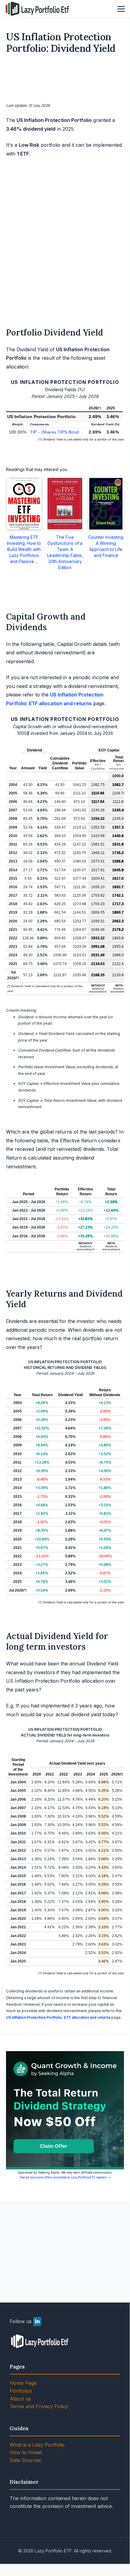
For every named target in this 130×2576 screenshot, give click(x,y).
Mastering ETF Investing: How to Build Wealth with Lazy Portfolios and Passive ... (24, 549)
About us (20, 2399)
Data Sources (25, 2460)
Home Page (23, 2383)
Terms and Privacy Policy (39, 2406)
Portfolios (21, 2391)
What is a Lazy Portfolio (37, 2445)
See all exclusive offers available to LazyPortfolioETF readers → (65, 2177)
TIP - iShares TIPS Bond (54, 432)
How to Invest (26, 2452)
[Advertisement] (65, 80)
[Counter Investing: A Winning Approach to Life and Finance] (106, 504)
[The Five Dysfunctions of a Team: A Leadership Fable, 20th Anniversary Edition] (65, 504)
